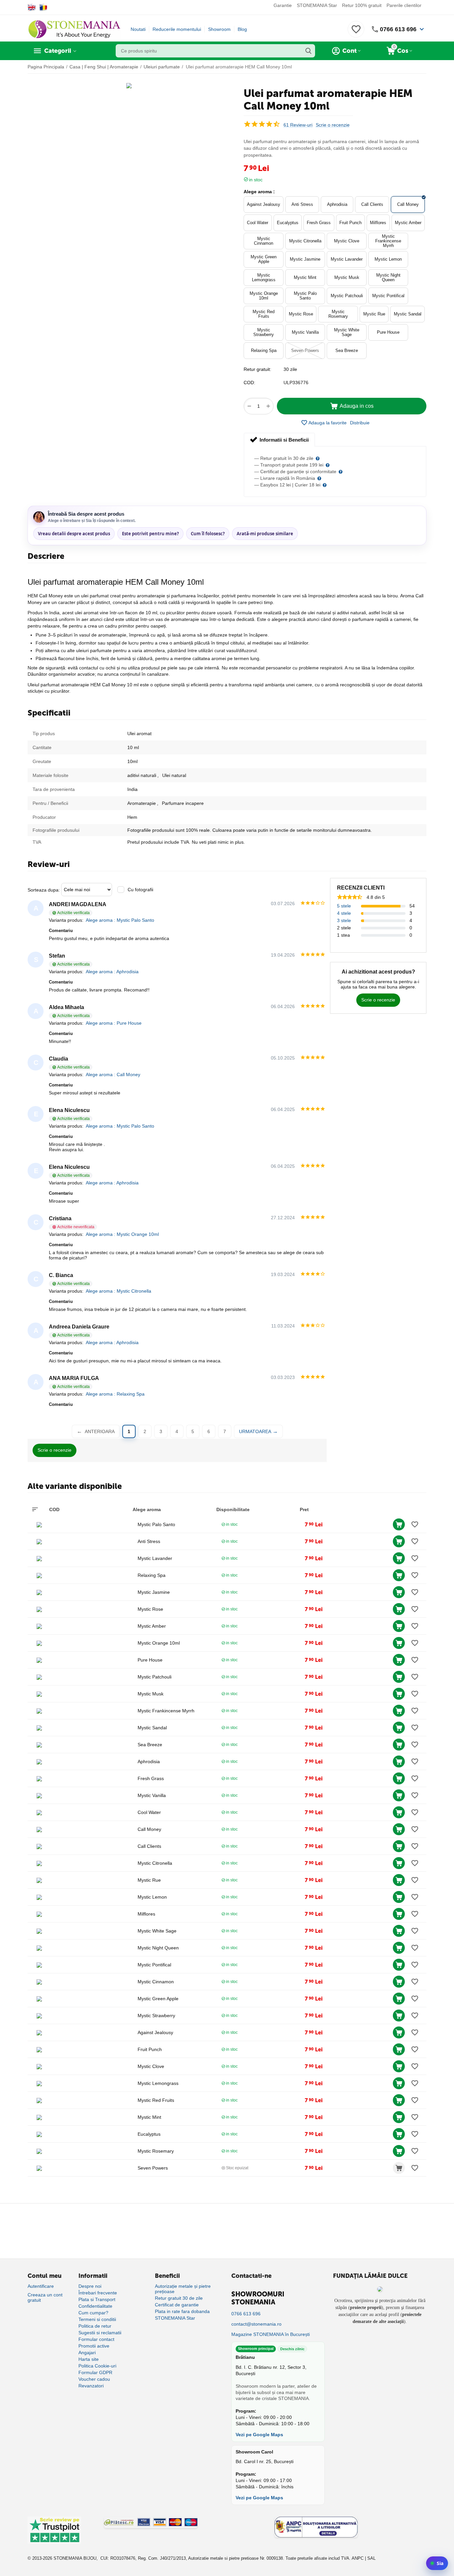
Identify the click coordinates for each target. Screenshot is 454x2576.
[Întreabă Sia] (437, 2563)
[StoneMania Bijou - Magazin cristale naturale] (74, 29)
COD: (249, 383)
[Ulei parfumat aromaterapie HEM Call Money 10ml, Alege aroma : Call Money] (129, 86)
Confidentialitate (95, 2306)
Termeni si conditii (97, 2319)
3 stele (344, 920)
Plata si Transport (97, 2299)
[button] (360, 423)
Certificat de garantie (177, 2305)
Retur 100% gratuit (362, 5)
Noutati (138, 29)
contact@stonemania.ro (256, 2324)
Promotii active (94, 2346)
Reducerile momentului (177, 29)
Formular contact (96, 2339)
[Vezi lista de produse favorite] (356, 33)
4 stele (344, 913)
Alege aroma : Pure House (114, 1023)
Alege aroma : (259, 192)
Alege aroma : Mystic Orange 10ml (122, 1234)
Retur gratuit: (257, 369)
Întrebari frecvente (98, 2293)
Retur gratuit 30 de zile (179, 2298)
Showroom (219, 29)
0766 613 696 (398, 29)
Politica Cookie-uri (97, 2366)
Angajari (87, 2353)
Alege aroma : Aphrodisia (112, 972)
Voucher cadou (94, 2379)
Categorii (58, 51)
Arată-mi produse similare (265, 534)
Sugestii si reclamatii (100, 2333)
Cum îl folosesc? (208, 534)
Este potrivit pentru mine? (150, 534)
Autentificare (41, 2286)
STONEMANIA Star (317, 5)
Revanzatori (91, 2386)
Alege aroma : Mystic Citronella (118, 1291)
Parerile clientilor (404, 5)
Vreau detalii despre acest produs (74, 534)
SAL (371, 2558)
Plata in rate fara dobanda (182, 2311)
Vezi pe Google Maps (259, 2435)
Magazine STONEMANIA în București (271, 2334)
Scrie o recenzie (333, 125)
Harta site (89, 2359)
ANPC (358, 2558)
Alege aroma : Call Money (113, 1074)
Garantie (283, 5)
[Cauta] (308, 51)
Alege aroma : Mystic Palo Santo (120, 920)
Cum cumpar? (93, 2313)
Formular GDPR (95, 2372)
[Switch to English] (32, 7)
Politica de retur (95, 2326)
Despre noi (90, 2286)
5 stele (344, 906)
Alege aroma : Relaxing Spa (115, 1394)
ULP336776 (296, 383)
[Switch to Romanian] (43, 7)
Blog (242, 29)
